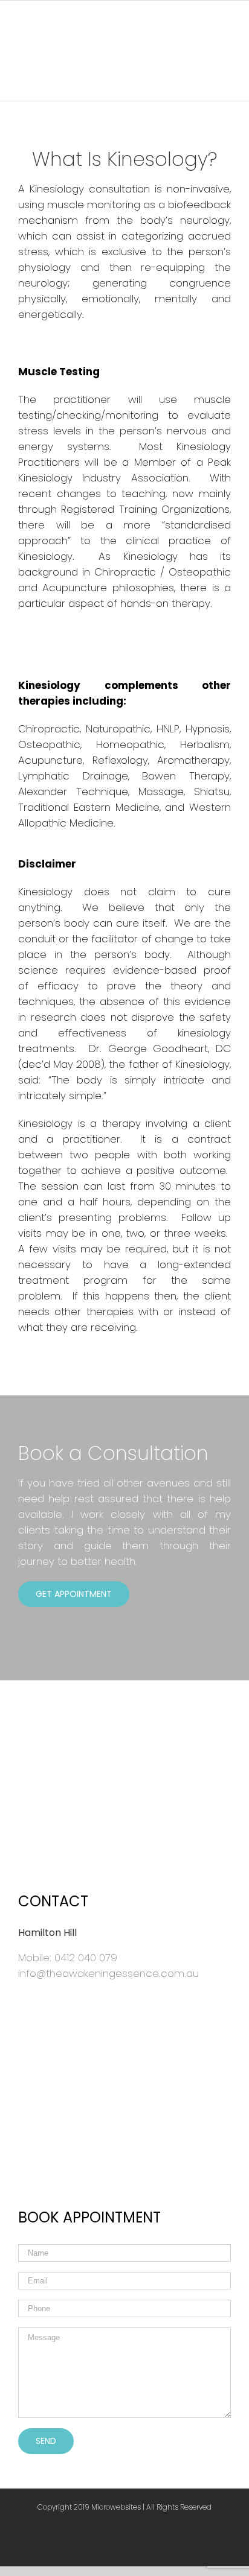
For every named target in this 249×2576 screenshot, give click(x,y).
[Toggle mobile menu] (57, 18)
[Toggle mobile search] (57, 31)
